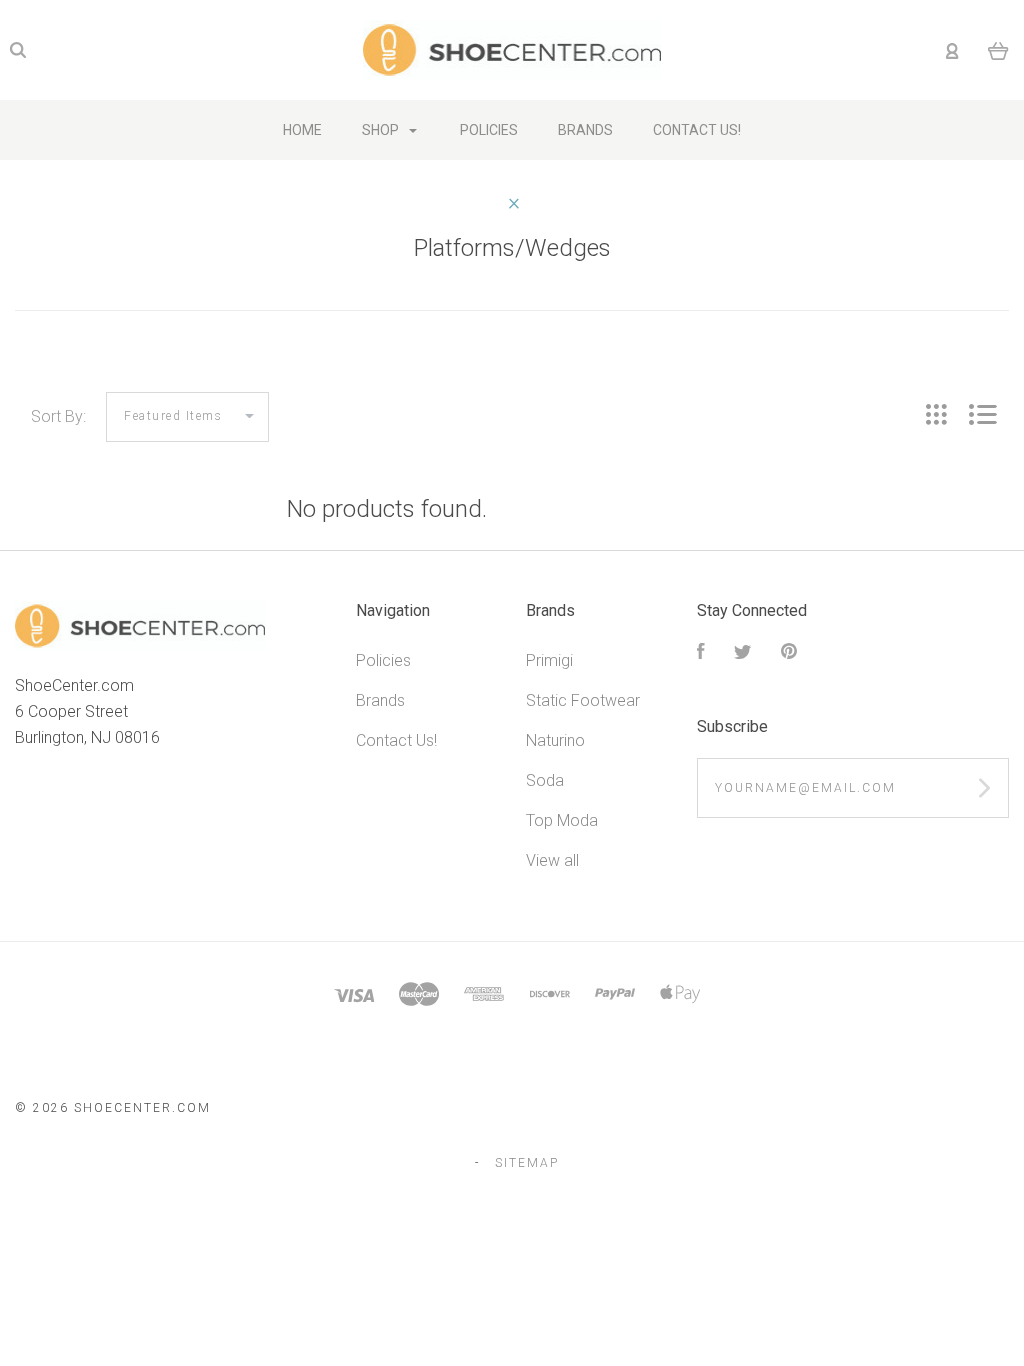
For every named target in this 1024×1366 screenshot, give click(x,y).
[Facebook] (701, 653)
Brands (380, 700)
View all (552, 860)
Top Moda (562, 820)
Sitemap (527, 1163)
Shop (382, 130)
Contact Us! (396, 740)
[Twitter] (743, 653)
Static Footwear (583, 700)
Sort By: (58, 416)
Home (302, 130)
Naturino (555, 740)
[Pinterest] (789, 653)
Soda (545, 780)
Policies (383, 660)
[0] (998, 50)
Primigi (549, 660)
